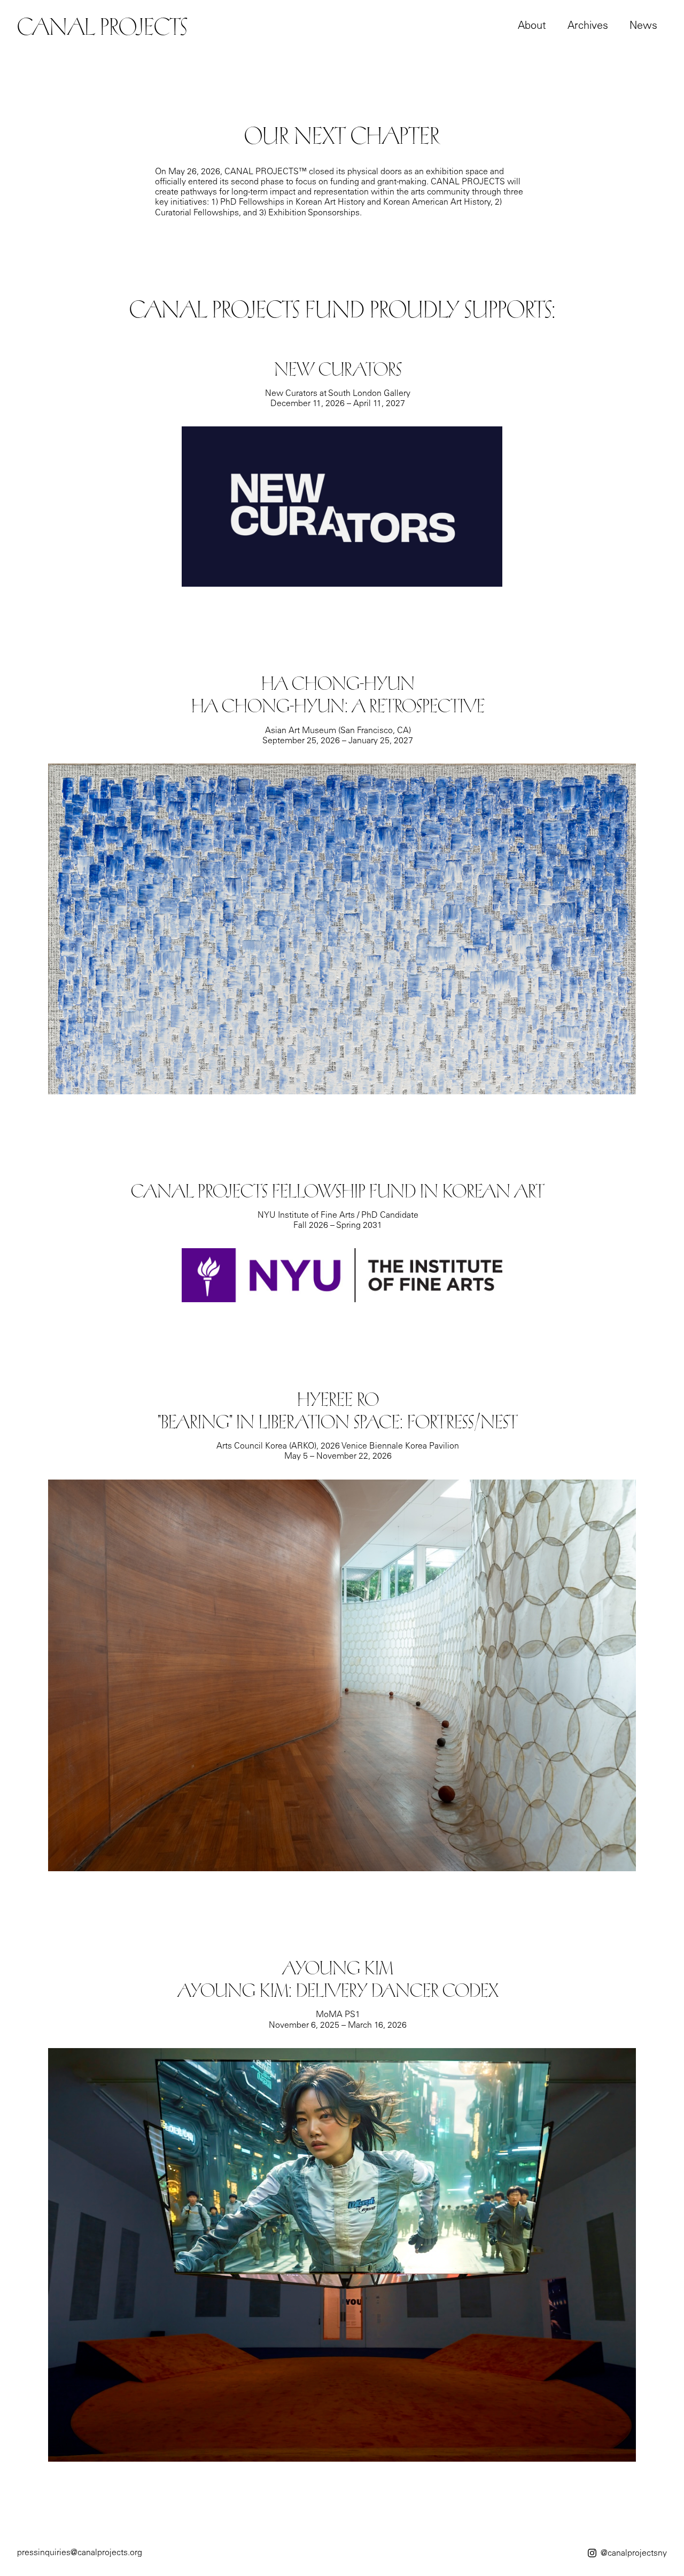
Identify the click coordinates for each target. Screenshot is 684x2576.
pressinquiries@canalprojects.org (80, 2553)
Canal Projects (102, 27)
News (643, 27)
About (532, 27)
